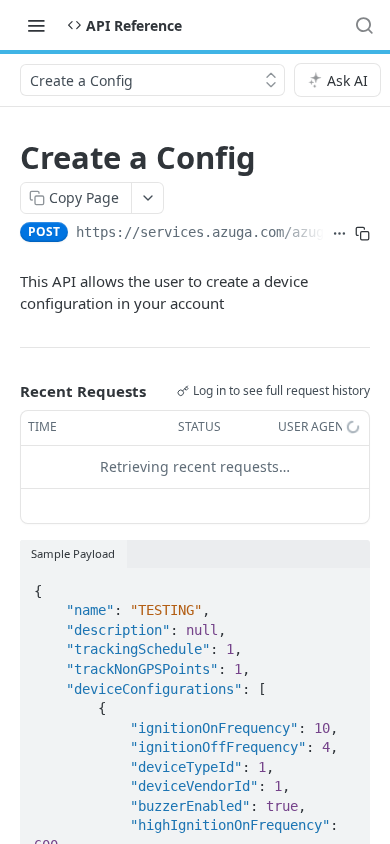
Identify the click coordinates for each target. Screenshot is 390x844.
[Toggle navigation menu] (36, 25)
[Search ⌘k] (364, 25)
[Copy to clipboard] (362, 234)
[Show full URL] (339, 234)
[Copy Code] (346, 585)
